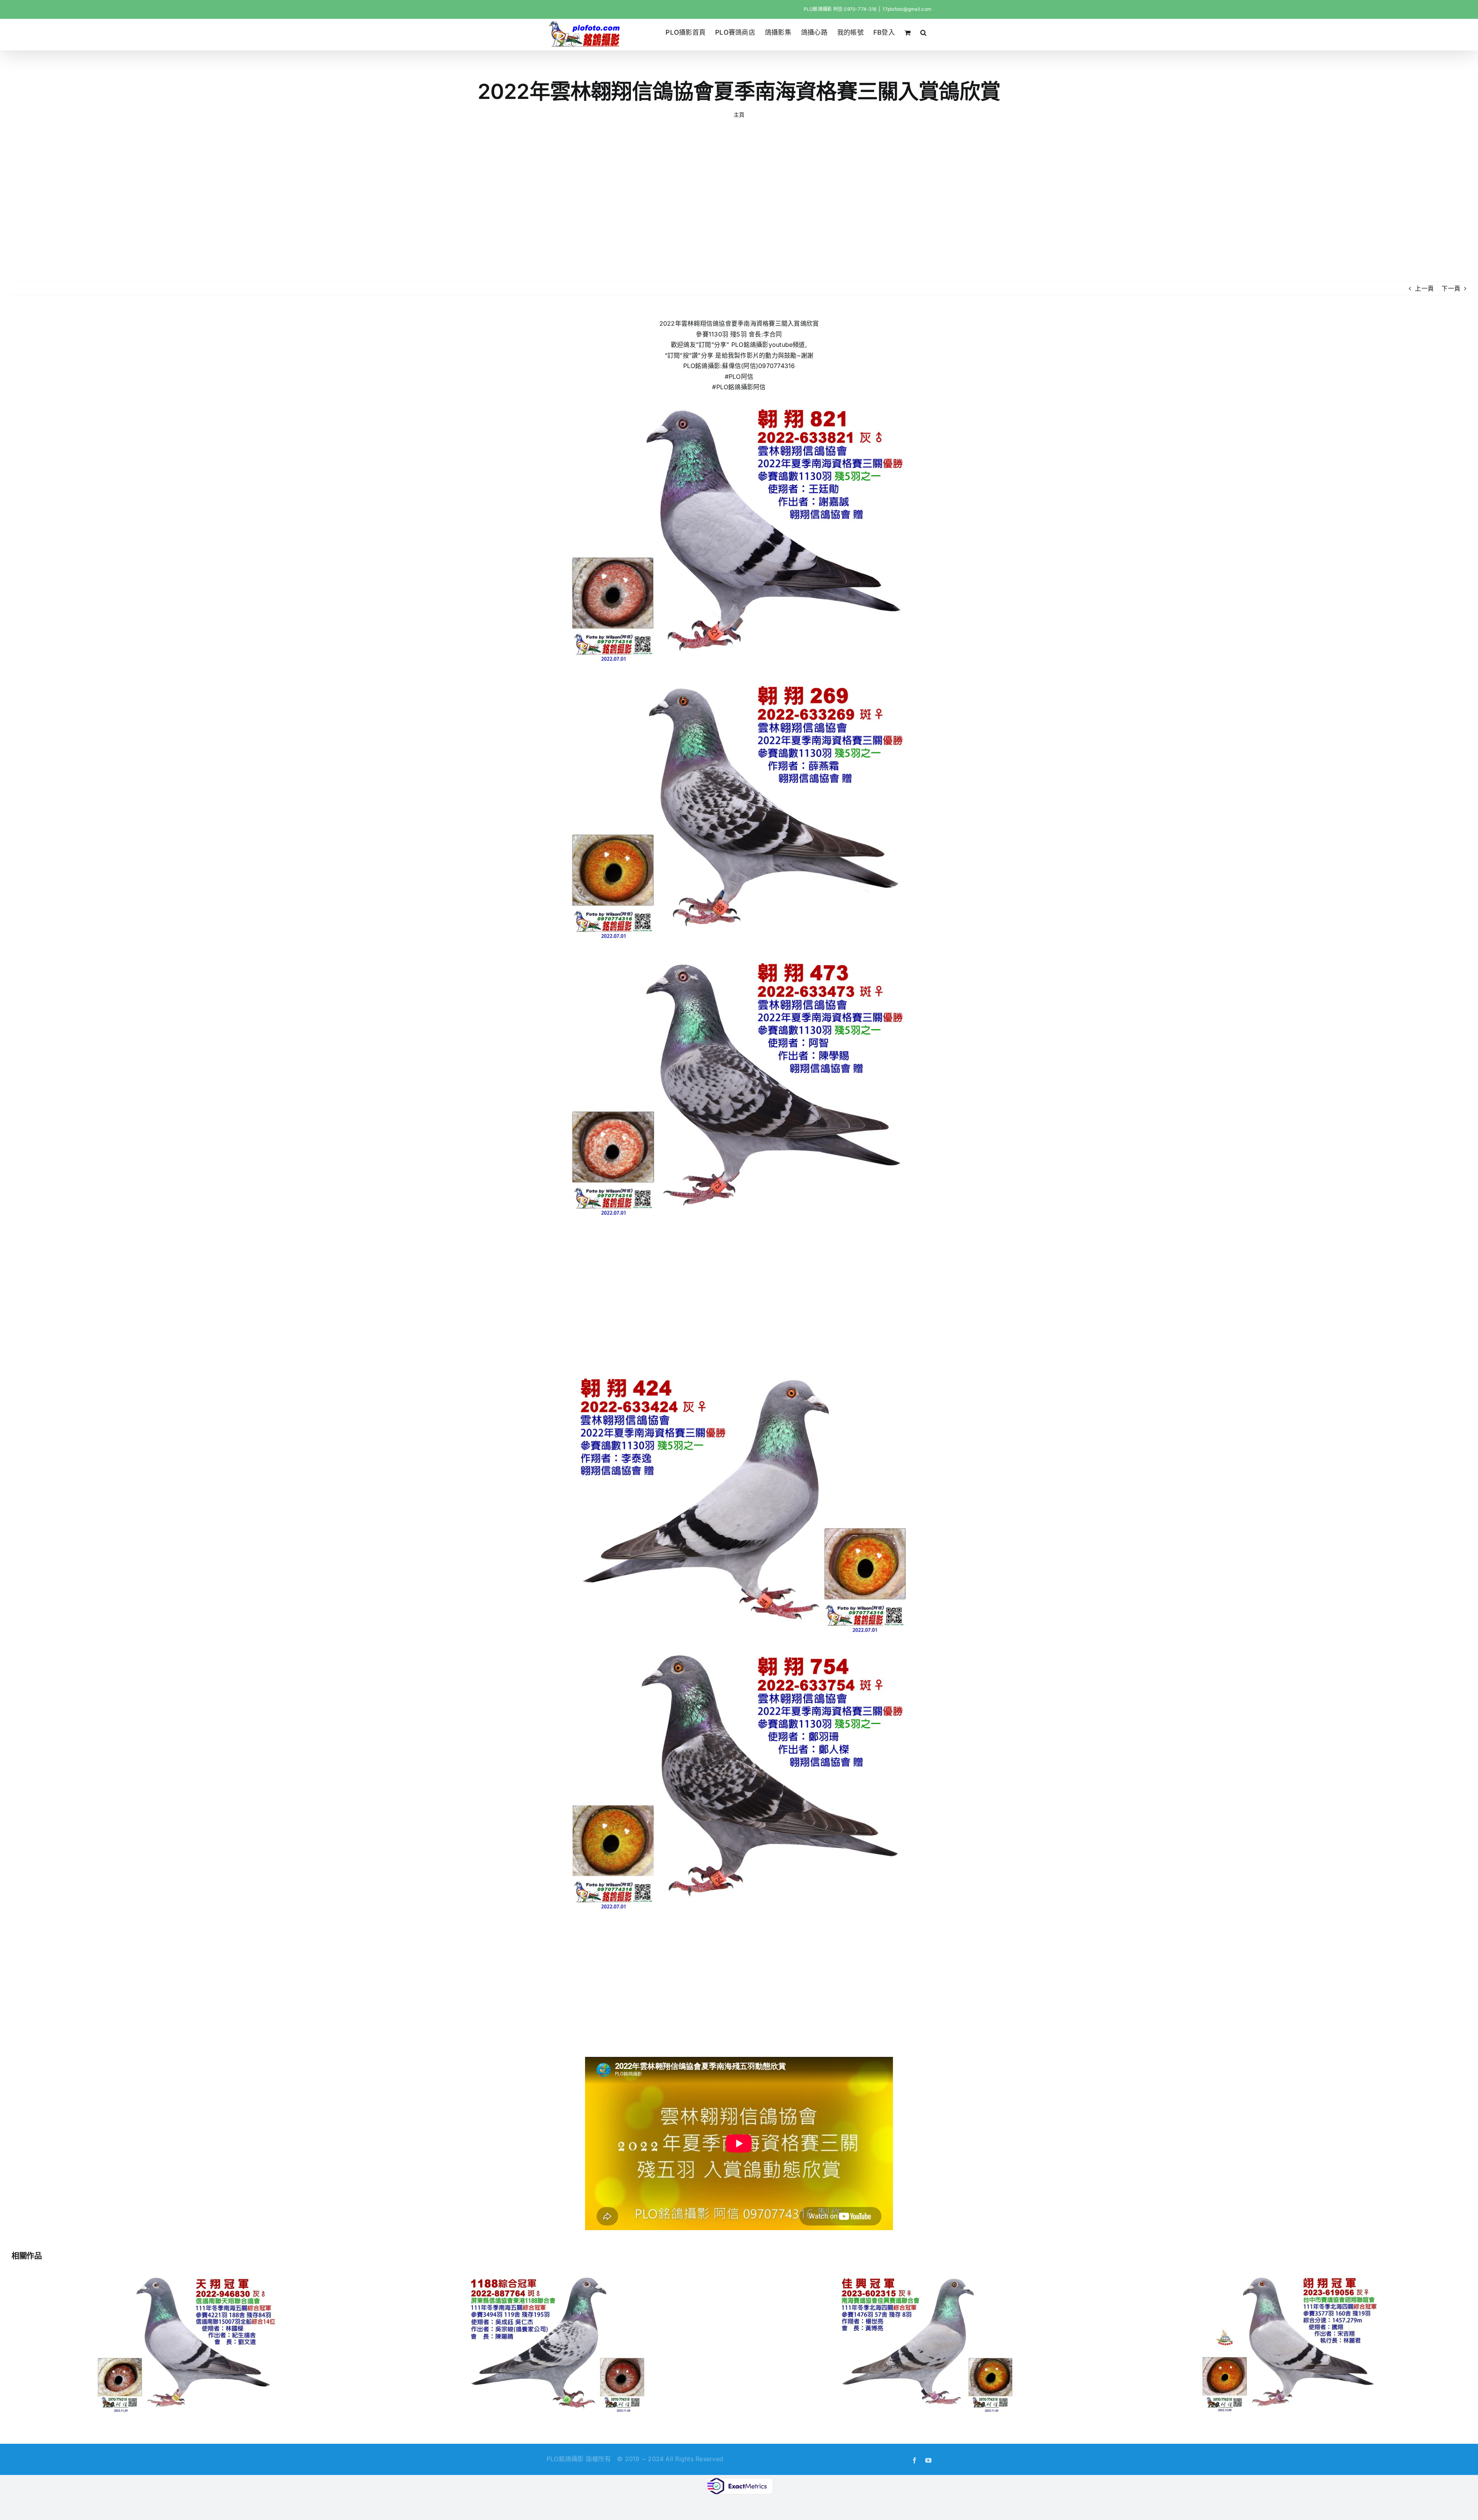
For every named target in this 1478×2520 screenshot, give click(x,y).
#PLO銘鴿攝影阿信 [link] (739, 387)
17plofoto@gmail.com (907, 9)
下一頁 (1451, 288)
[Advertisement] (739, 201)
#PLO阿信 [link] (739, 376)
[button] (924, 32)
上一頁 (1424, 288)
